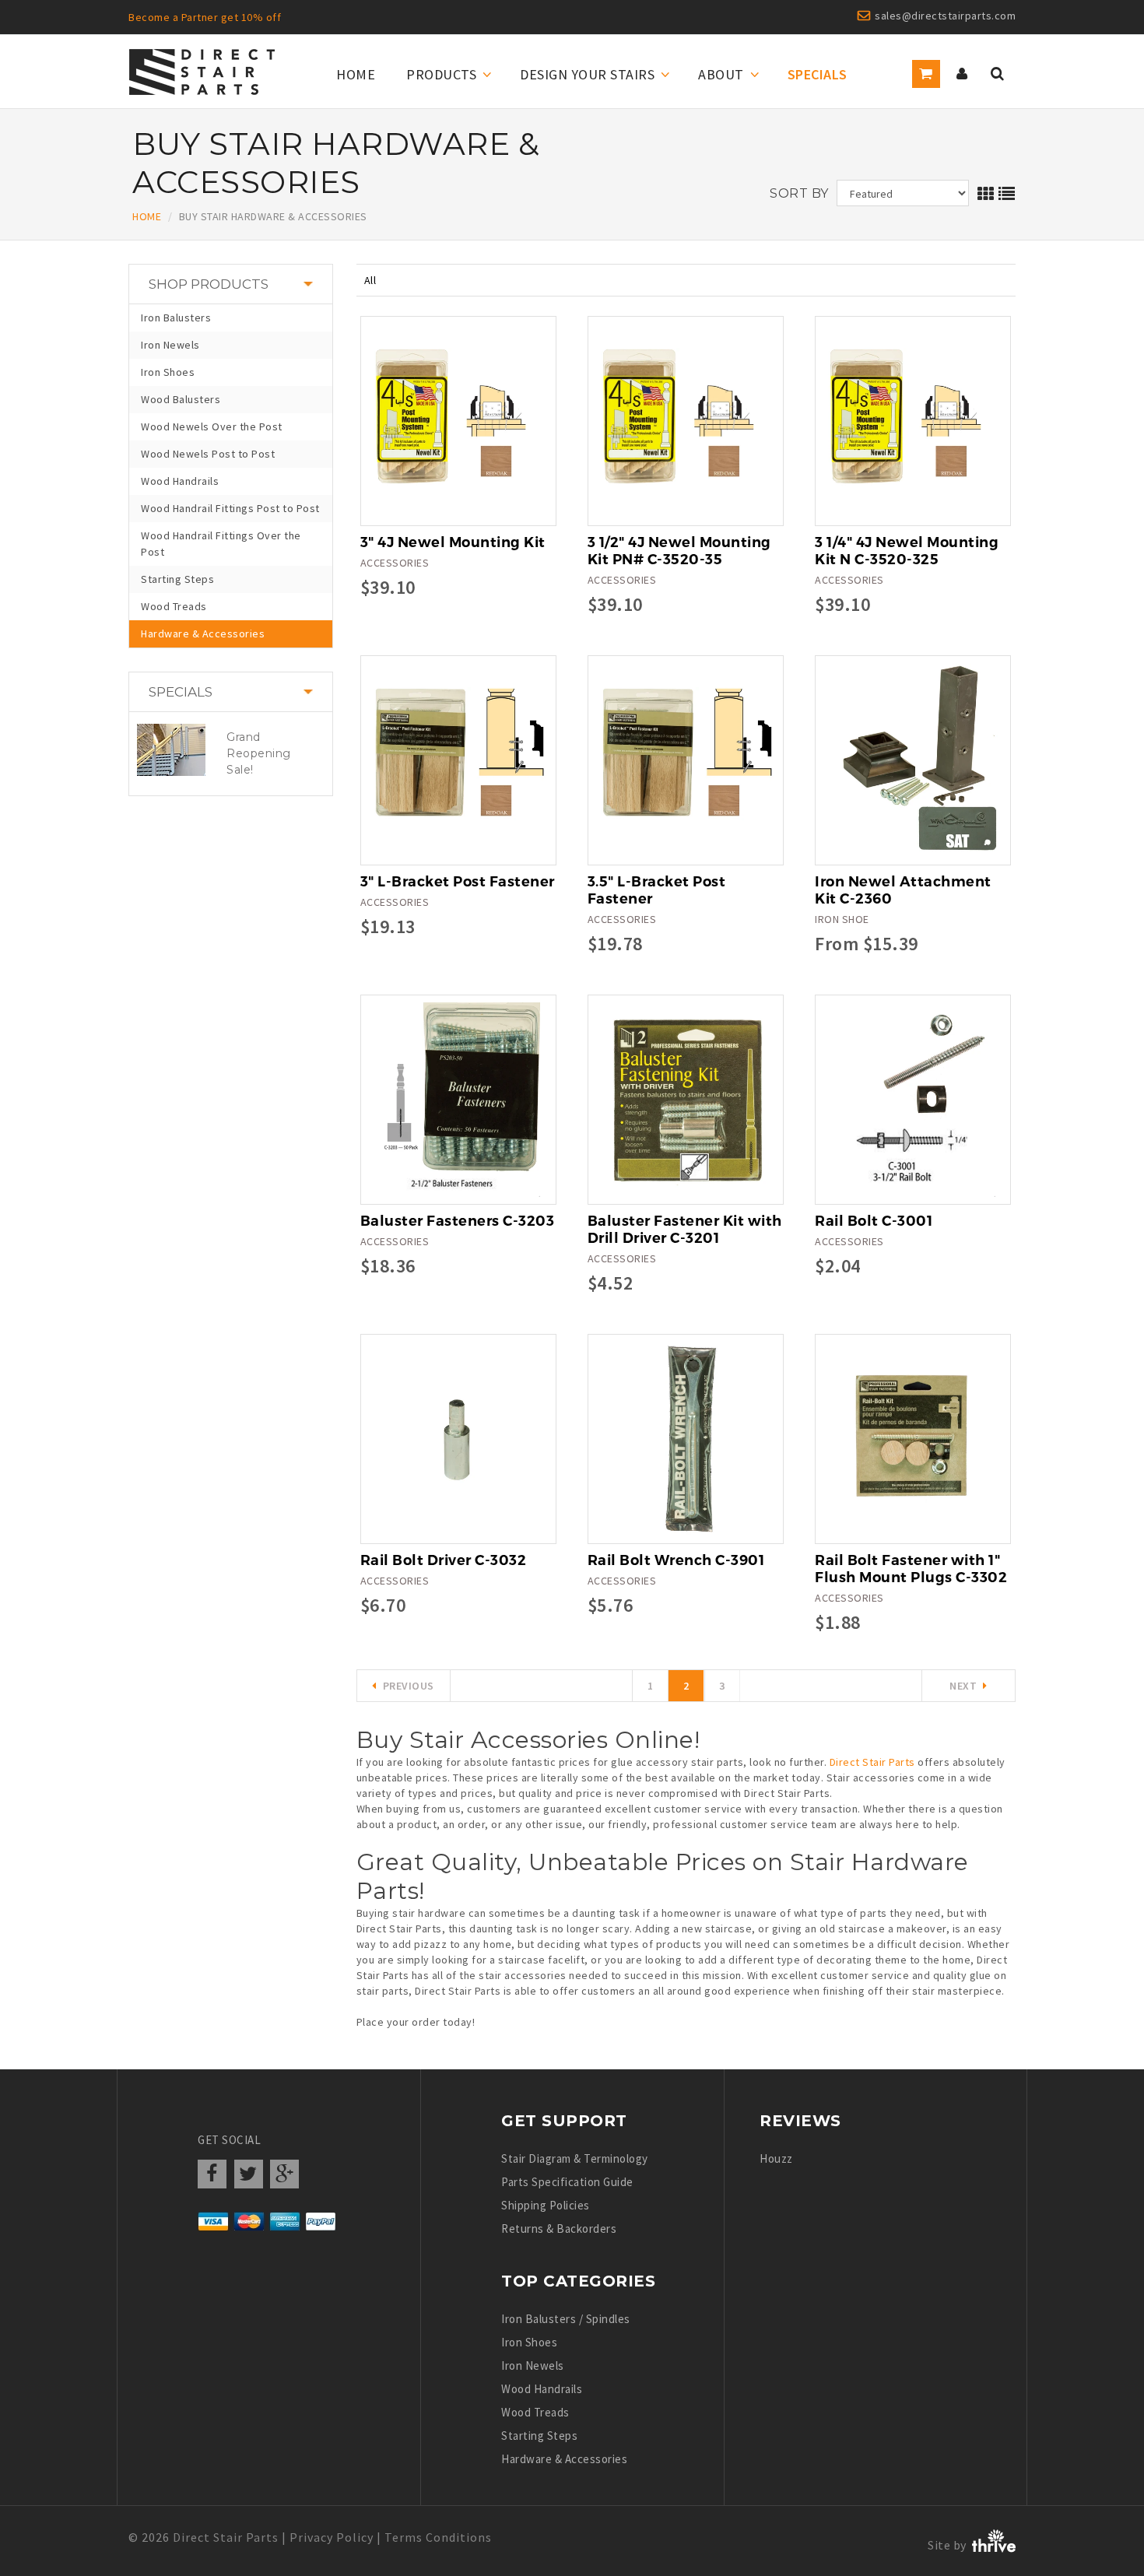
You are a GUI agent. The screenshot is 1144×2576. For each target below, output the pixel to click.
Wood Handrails (180, 481)
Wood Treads (174, 606)
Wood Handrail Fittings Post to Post (230, 508)
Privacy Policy (332, 2537)
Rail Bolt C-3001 (874, 1221)
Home (356, 74)
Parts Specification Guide (567, 2182)
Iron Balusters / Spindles (566, 2319)
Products (441, 74)
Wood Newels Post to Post (208, 454)
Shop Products (209, 284)
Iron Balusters (176, 318)
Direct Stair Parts (872, 1762)
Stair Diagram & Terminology (575, 2158)
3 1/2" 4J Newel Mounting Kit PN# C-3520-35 (679, 551)
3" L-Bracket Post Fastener (458, 882)
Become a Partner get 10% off (205, 17)
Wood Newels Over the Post (212, 426)
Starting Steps (177, 579)
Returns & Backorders (559, 2229)
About (721, 74)
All (370, 280)
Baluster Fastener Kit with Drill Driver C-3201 (685, 1230)
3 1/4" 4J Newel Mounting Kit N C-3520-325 (907, 551)
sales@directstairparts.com (945, 16)
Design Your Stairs (587, 74)
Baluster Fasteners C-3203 (458, 1221)
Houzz (776, 2158)
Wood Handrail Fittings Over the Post (221, 544)
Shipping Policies (546, 2205)
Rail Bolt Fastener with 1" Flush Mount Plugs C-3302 (911, 1569)
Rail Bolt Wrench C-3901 (676, 1560)
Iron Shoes (168, 372)
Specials (818, 74)
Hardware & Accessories (203, 633)
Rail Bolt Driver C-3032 (444, 1560)
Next (963, 1686)
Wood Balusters (181, 399)
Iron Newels (170, 345)
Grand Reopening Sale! (259, 753)
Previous (409, 1686)
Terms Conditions (438, 2537)
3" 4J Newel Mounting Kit (453, 542)
